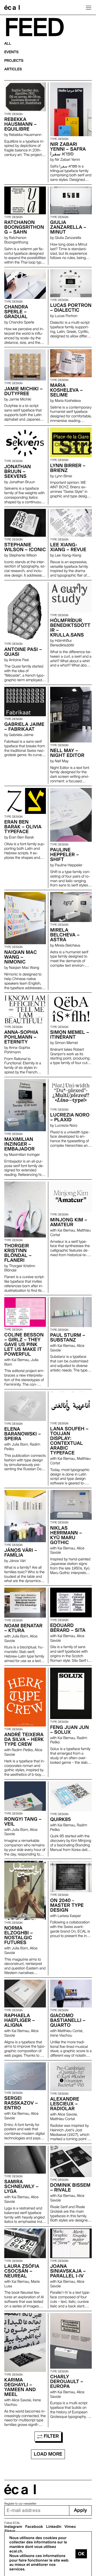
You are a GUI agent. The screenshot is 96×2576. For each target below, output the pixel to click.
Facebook (34, 2527)
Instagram (13, 2527)
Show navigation (89, 7)
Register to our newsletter (20, 2504)
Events (11, 52)
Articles (13, 69)
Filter (51, 2436)
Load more (48, 2454)
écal (20, 2489)
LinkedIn (54, 2527)
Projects (14, 61)
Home (12, 7)
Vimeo (70, 2527)
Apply (80, 2510)
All (8, 44)
